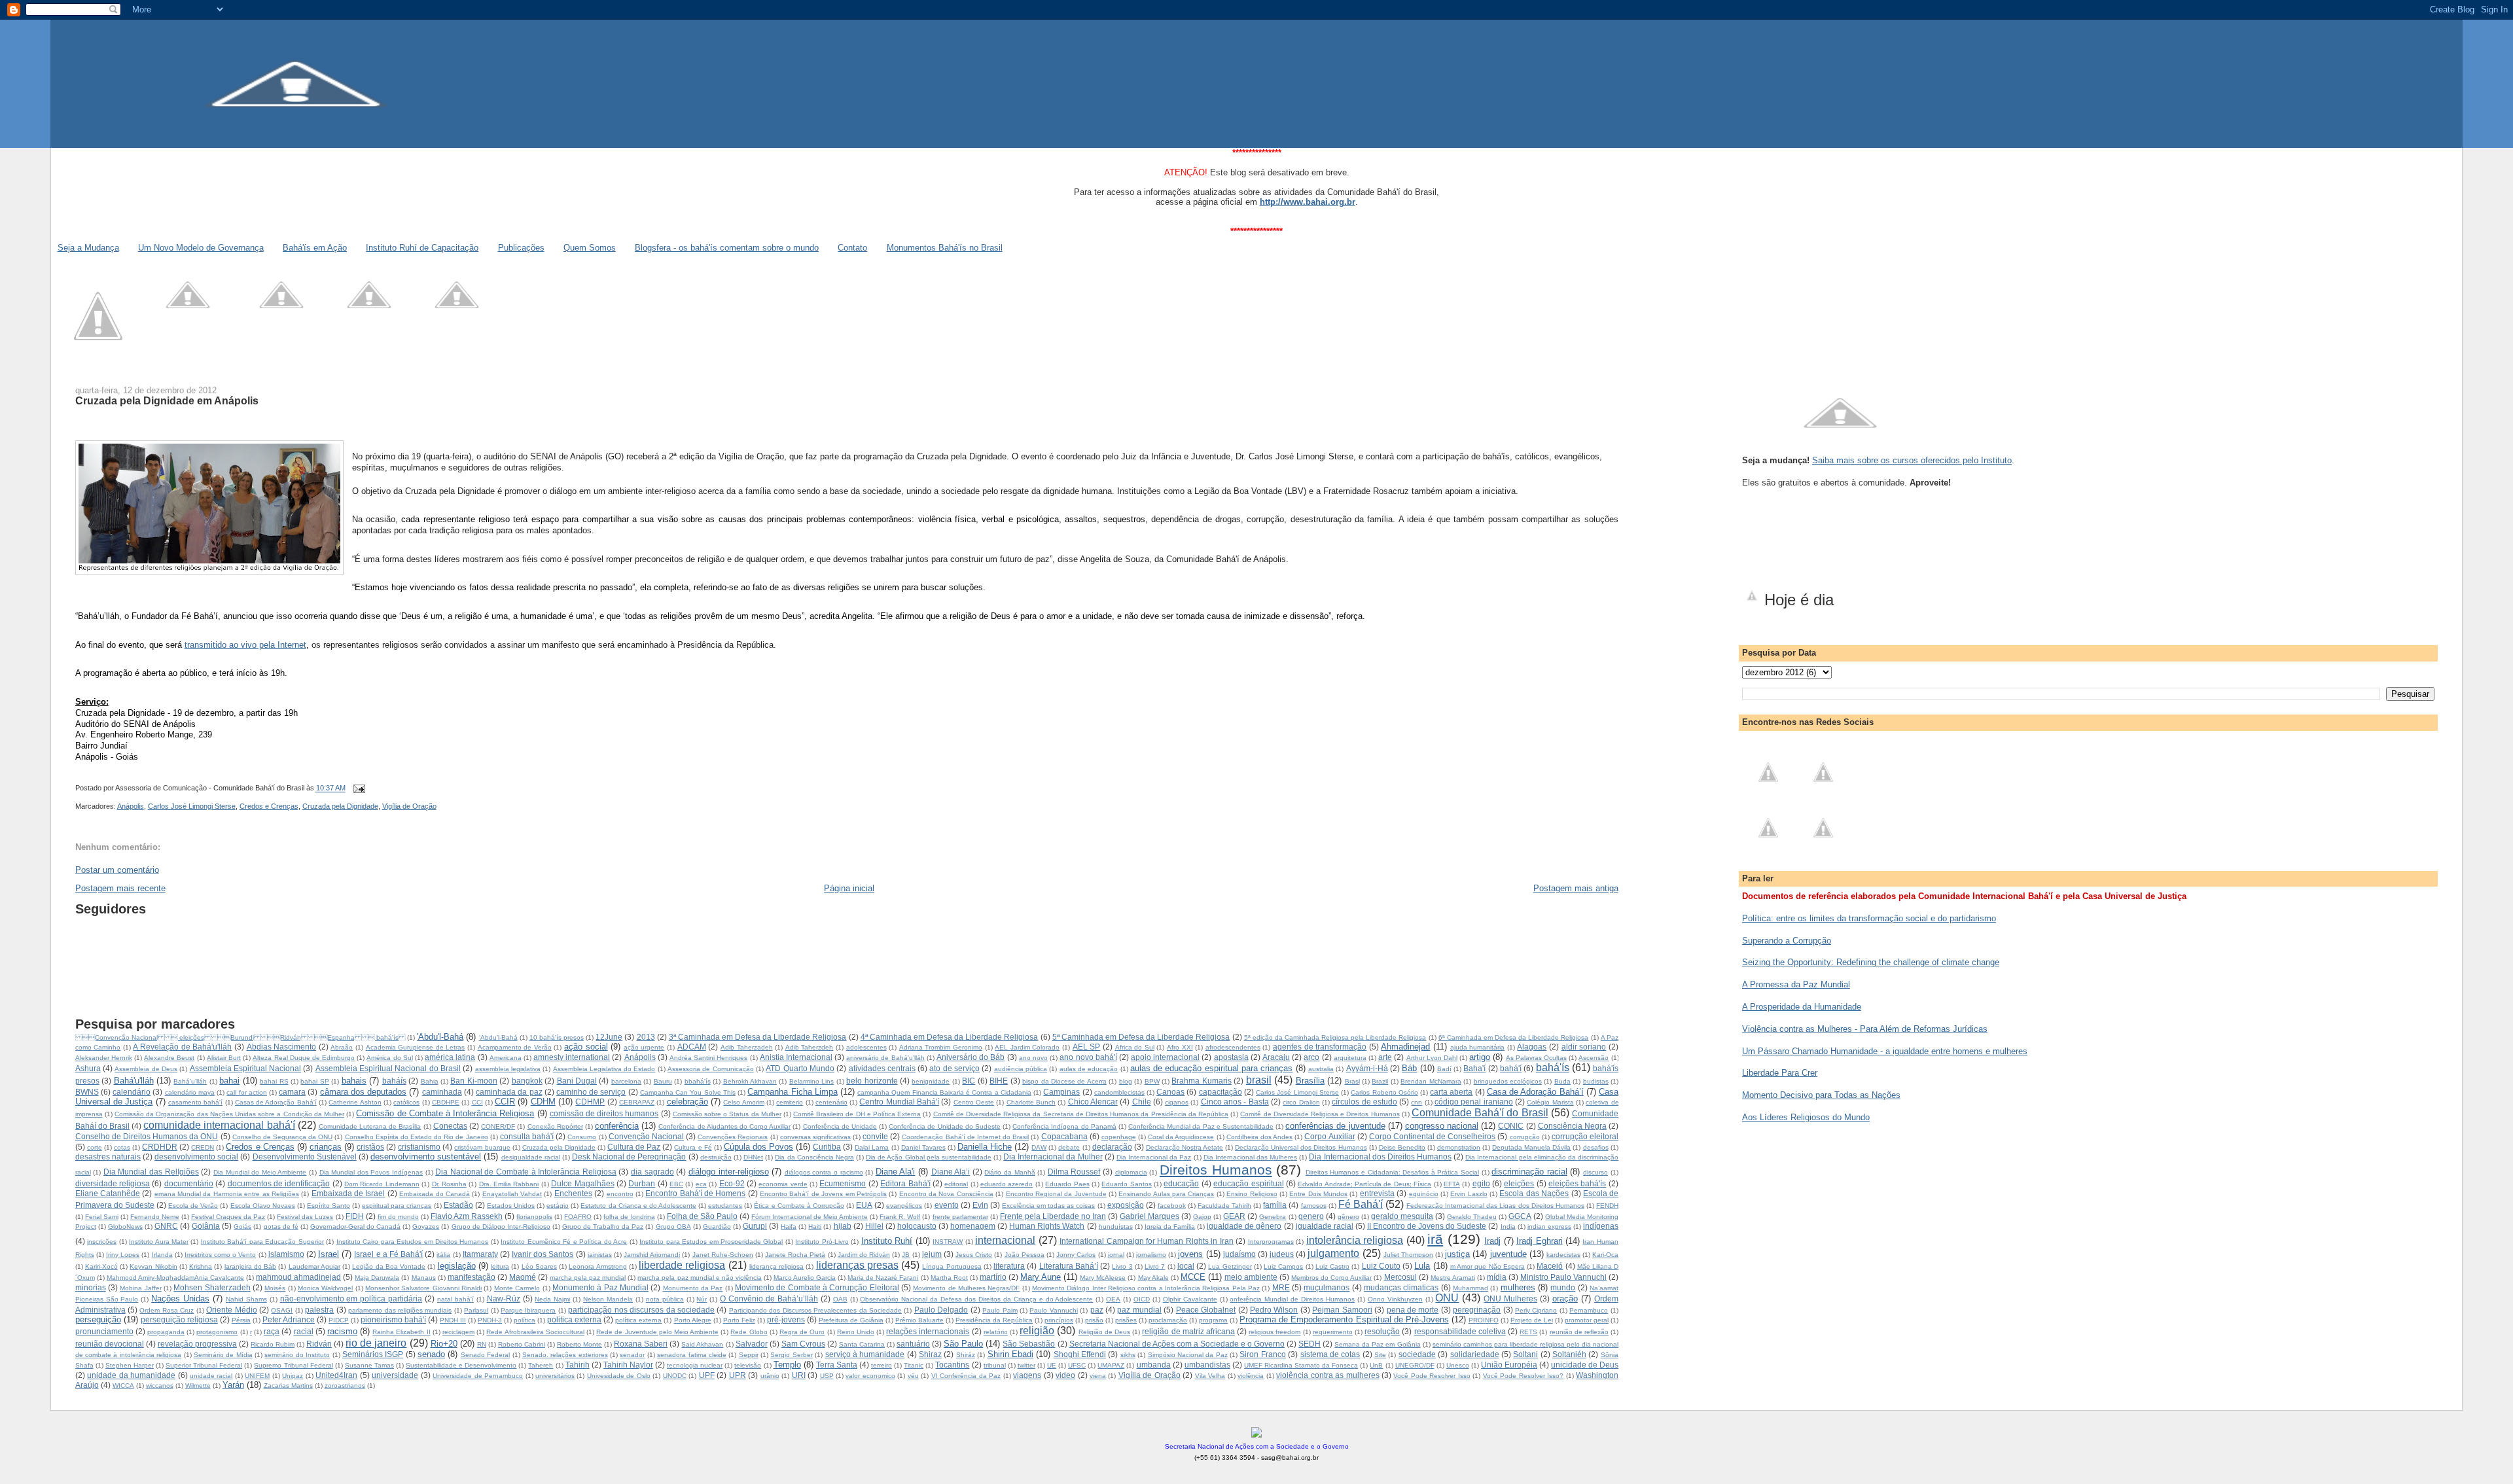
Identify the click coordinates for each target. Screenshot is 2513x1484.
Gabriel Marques (1150, 1216)
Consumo (582, 1137)
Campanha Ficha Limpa (792, 1092)
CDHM (543, 1102)
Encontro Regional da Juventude (1056, 1194)
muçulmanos (1327, 1287)
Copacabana (1064, 1136)
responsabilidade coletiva (1460, 1331)
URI (799, 1375)
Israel (329, 1254)
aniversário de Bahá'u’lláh (885, 1058)
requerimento (1333, 1332)
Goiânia (206, 1226)
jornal (1116, 1255)
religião (1037, 1331)
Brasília (1310, 1081)
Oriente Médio (231, 1310)
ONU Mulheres (1510, 1298)
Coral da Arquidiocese (1181, 1137)
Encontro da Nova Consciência (946, 1194)
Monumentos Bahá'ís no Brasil (945, 248)
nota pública (665, 1299)
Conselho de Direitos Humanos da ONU (147, 1136)
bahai (229, 1081)
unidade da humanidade (131, 1375)
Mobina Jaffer (140, 1288)
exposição (1126, 1205)
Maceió (1550, 1266)
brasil (1259, 1080)
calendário (132, 1092)
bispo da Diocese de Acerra (1064, 1081)
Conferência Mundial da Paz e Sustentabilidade (1201, 1126)
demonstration (1459, 1147)
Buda (1562, 1081)
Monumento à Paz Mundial (600, 1287)
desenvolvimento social (196, 1157)
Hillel (874, 1226)
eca (701, 1184)
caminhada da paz (509, 1092)
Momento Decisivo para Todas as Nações (1821, 1095)
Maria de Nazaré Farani (883, 1278)
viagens (1027, 1375)
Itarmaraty (480, 1254)
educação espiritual (1248, 1183)
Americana (506, 1058)
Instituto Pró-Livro (822, 1242)
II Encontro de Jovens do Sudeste (1427, 1226)
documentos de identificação (279, 1183)
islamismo (286, 1254)
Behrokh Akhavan (750, 1081)
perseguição (98, 1319)
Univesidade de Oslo (619, 1376)
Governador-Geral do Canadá (355, 1227)
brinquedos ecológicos (1508, 1081)
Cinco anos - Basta (1235, 1102)
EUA (864, 1205)
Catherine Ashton (355, 1102)
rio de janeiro (376, 1343)
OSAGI (282, 1310)
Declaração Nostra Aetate (1185, 1147)
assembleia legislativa (508, 1069)
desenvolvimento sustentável (426, 1157)
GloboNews (125, 1227)
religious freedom (1274, 1332)
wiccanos (160, 1386)
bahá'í (1511, 1068)
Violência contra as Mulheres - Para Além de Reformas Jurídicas (1865, 1029)
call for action (246, 1092)
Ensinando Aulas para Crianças (1166, 1194)
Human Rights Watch (1047, 1226)
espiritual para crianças (397, 1206)
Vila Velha (1210, 1376)
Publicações (521, 248)
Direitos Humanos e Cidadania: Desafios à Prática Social (1392, 1172)
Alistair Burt (224, 1058)
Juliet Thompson (1408, 1255)
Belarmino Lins (811, 1081)
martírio (993, 1277)
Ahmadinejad (1405, 1047)
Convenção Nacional (646, 1136)
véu (913, 1376)
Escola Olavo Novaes (263, 1206)
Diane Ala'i (896, 1172)
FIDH (355, 1216)
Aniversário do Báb (971, 1057)
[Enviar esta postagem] (358, 788)
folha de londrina (629, 1217)
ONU (1447, 1298)
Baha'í (1474, 1068)
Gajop (1202, 1217)
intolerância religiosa (1355, 1240)
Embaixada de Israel (348, 1193)
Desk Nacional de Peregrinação (629, 1157)
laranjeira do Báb (250, 1266)
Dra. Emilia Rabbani (509, 1184)
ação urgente (644, 1047)
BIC (969, 1081)
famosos (1314, 1206)
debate (1069, 1147)
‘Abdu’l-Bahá (498, 1037)
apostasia (1231, 1057)
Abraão (342, 1047)
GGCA (1520, 1216)
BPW (1152, 1081)
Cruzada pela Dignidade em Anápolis (167, 400)
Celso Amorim (743, 1102)
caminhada (442, 1092)
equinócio (1424, 1194)
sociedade (1417, 1354)
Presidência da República (994, 1320)
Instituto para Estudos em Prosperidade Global (711, 1242)
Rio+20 (444, 1344)
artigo (1480, 1057)
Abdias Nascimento (282, 1047)
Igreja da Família (1170, 1227)
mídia (1497, 1277)
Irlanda (162, 1255)
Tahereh (541, 1365)
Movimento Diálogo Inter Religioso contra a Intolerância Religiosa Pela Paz (1146, 1288)
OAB (840, 1299)
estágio (558, 1206)
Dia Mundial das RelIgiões (151, 1172)
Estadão (458, 1205)
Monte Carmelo (517, 1288)
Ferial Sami (102, 1217)
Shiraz (930, 1354)
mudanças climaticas (1401, 1287)
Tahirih (578, 1365)
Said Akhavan (702, 1344)
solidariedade (1475, 1354)
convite (875, 1136)
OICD (1142, 1299)
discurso (1595, 1172)
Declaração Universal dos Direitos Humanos (1301, 1147)
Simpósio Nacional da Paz (1188, 1355)
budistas (1596, 1081)
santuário (913, 1344)
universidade (395, 1375)
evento (947, 1205)
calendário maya (190, 1092)
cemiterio (790, 1102)
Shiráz (966, 1355)
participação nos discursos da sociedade (641, 1310)
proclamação (1168, 1320)
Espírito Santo (329, 1206)
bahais (354, 1081)
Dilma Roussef (1074, 1172)
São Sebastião (1029, 1344)
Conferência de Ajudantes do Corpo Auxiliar (724, 1126)
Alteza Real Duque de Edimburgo (304, 1058)
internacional (1005, 1240)
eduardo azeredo (1007, 1184)
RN (482, 1344)
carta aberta (1451, 1092)
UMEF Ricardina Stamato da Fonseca (1301, 1365)
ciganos (1177, 1102)
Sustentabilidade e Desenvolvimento (461, 1365)
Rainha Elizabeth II (401, 1332)
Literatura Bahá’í (1069, 1266)
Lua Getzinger (1230, 1266)
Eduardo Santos (1126, 1184)
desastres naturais (108, 1157)
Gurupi (755, 1226)
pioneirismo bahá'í (393, 1319)
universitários (555, 1376)
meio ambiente (1251, 1277)
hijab (843, 1226)
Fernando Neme (155, 1217)
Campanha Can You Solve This (688, 1092)
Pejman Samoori (1342, 1310)
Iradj (1492, 1241)
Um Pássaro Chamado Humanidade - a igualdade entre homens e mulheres (1885, 1051)
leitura (500, 1266)
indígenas (1601, 1226)
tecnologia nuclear (695, 1365)
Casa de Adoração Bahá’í (1535, 1092)
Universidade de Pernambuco (478, 1376)
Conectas (450, 1126)
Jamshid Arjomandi (652, 1255)
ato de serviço (954, 1068)
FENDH (1607, 1206)
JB (906, 1255)
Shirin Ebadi (1010, 1354)
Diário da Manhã (1009, 1172)
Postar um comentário (117, 870)
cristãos (370, 1147)
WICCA (123, 1386)
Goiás (242, 1227)
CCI (477, 1102)
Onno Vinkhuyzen (1395, 1299)
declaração (1112, 1147)
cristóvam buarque (482, 1147)
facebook (1172, 1206)
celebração (687, 1102)
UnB (1376, 1365)
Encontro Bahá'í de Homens (695, 1193)
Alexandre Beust (169, 1058)
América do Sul (389, 1058)
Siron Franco (1262, 1354)
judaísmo (1239, 1254)
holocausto (917, 1226)
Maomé (523, 1277)
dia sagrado (652, 1172)
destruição (716, 1157)
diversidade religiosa (113, 1183)
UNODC (675, 1376)
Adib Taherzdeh (810, 1047)
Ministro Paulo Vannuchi (1563, 1277)
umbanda (1154, 1365)
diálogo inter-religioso (729, 1172)
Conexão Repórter (555, 1126)
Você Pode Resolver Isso (1432, 1376)
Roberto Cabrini (522, 1344)
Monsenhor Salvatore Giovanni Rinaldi (423, 1288)
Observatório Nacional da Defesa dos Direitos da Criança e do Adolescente (976, 1299)
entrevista (1377, 1193)
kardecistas (1563, 1255)
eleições (1519, 1183)
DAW (1039, 1147)
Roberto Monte (579, 1344)
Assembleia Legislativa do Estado (604, 1069)
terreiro (882, 1365)
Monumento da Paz (693, 1288)
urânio (770, 1376)
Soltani (1525, 1354)
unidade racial (211, 1376)
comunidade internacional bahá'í (219, 1125)
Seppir (749, 1355)
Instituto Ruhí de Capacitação (422, 248)
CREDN (203, 1147)
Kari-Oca (1605, 1255)
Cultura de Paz (634, 1147)
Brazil (1380, 1081)
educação (1181, 1183)
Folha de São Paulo (702, 1216)
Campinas (1061, 1092)
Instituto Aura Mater (159, 1242)
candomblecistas (1119, 1092)
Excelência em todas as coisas (1048, 1206)
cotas (122, 1147)
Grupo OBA (673, 1227)
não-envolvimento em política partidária (351, 1298)
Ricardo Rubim (273, 1344)
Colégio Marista (1550, 1102)
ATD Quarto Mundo (800, 1068)
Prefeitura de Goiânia (851, 1320)
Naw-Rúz (504, 1298)
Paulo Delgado (941, 1310)
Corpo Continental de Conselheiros (1432, 1136)
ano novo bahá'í (1088, 1057)
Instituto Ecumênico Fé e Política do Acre (564, 1242)
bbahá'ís (698, 1081)
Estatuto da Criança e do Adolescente (638, 1206)
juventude (1508, 1254)
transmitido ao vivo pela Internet (245, 645)
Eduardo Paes (1067, 1184)
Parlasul (476, 1310)
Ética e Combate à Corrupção (799, 1206)
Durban (642, 1183)
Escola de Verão (193, 1206)
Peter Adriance (289, 1319)
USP (827, 1376)
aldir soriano (1584, 1047)
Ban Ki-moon (473, 1081)
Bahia (430, 1081)
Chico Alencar (1093, 1102)
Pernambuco (1589, 1310)
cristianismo (419, 1147)
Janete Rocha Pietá (795, 1255)
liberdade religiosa (682, 1265)
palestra (319, 1310)
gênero (1348, 1217)
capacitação (1221, 1092)
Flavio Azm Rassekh (467, 1216)
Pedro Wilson (1274, 1310)
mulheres (1518, 1287)
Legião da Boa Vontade (389, 1266)
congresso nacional (1442, 1126)
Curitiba (827, 1147)
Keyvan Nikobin (153, 1266)
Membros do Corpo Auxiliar (1331, 1278)
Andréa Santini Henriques (708, 1058)
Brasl (1352, 1081)
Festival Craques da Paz (228, 1217)
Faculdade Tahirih (1224, 1206)
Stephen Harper (130, 1365)
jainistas (600, 1255)
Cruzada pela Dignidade (340, 806)
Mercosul (1400, 1277)
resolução (1382, 1331)
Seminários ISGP (373, 1354)
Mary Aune (1041, 1277)
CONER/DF (498, 1126)
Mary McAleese (1103, 1278)
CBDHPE (446, 1102)
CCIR (505, 1102)
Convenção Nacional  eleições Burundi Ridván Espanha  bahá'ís (240, 1037)
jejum (932, 1254)
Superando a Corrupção (1787, 941)
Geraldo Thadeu (1472, 1217)
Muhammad (1470, 1288)
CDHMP (590, 1102)
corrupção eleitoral (1585, 1136)
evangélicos (904, 1206)
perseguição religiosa (179, 1319)
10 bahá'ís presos (557, 1037)
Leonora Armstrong (597, 1266)
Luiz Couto (1381, 1266)
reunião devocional (110, 1344)
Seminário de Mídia (223, 1355)
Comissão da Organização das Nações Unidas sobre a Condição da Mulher (229, 1114)
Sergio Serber (791, 1355)
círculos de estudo (1364, 1102)
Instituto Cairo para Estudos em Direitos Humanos (413, 1242)
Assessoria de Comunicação (711, 1069)
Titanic (914, 1365)
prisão (1094, 1320)
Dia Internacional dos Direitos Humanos (1380, 1157)
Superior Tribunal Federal (204, 1365)
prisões (1126, 1320)
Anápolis (131, 806)
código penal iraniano (1474, 1102)
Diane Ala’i (951, 1172)
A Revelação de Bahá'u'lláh (182, 1047)
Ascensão (1594, 1058)
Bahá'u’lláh (190, 1081)
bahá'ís (1553, 1068)
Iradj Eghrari (1539, 1241)
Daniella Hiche (985, 1147)
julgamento (1333, 1253)
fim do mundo (398, 1217)
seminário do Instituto (297, 1355)
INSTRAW (948, 1242)
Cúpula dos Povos (758, 1147)
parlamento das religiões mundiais (400, 1310)
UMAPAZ (1111, 1365)
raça (272, 1331)
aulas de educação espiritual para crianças (1212, 1068)
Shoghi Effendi (1080, 1354)
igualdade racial (1325, 1226)
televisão (748, 1365)
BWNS (87, 1092)
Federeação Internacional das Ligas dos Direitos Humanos (1495, 1206)
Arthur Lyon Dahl (1432, 1058)
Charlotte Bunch (1031, 1102)
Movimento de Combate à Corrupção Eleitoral (817, 1287)
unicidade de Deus (1585, 1365)
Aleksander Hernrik (104, 1058)
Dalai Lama (872, 1147)
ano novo (1033, 1058)
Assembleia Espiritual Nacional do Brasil (388, 1068)
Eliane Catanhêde (108, 1193)
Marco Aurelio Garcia (805, 1278)
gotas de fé (281, 1227)
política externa (638, 1320)
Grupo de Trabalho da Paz (603, 1227)
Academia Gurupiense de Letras (416, 1047)
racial (304, 1331)
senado (431, 1354)
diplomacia (1131, 1172)
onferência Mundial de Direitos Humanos (1292, 1299)
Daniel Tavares (923, 1147)
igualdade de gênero (1244, 1226)
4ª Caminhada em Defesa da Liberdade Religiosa (950, 1037)
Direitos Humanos (1216, 1170)
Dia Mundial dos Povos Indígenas (371, 1172)
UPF (707, 1375)
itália (443, 1255)
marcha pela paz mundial (588, 1278)
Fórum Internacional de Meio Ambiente (810, 1217)
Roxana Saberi (641, 1344)
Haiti (815, 1227)
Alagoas (1532, 1047)
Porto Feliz (739, 1320)
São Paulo (963, 1344)
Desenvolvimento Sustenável (305, 1157)
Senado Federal (485, 1355)
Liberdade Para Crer (1780, 1073)
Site (1380, 1355)
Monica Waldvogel (325, 1288)
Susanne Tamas (369, 1365)
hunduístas (1116, 1227)
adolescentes (866, 1047)
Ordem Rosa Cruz (167, 1310)
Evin (980, 1205)
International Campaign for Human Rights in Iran (1147, 1241)
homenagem (973, 1226)
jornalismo (1151, 1255)
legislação (457, 1266)
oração (1565, 1298)
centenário (831, 1102)
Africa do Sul (1135, 1047)
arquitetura (1350, 1058)
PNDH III (453, 1320)
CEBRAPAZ (637, 1102)
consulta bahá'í (527, 1136)
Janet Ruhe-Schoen (723, 1255)
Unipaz (293, 1376)
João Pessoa (1025, 1255)
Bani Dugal (577, 1081)
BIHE (999, 1081)
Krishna (201, 1266)
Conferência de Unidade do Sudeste (945, 1126)
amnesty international (572, 1057)
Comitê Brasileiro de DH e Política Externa (857, 1114)
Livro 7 (1155, 1266)
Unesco (1458, 1365)
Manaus (424, 1278)
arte (1385, 1057)
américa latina (450, 1057)
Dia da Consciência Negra (814, 1157)
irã (1435, 1239)
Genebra (1273, 1217)
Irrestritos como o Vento (221, 1255)
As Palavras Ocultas (1536, 1058)
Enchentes (573, 1193)
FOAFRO (578, 1217)
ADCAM (692, 1047)
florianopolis (534, 1217)
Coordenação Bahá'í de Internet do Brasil (965, 1137)
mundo (1563, 1287)
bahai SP (314, 1081)
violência (1251, 1376)
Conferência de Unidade (840, 1126)
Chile (1142, 1102)
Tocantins (952, 1365)
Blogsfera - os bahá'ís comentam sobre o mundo (727, 248)
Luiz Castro (1332, 1266)
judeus (1282, 1254)
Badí (1444, 1069)
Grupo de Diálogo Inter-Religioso (501, 1227)
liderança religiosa (776, 1266)
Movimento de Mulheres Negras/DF (966, 1288)
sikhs (1128, 1355)
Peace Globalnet (1206, 1310)
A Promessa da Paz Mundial (1796, 984)
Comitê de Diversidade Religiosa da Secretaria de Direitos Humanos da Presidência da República (1081, 1114)
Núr (702, 1299)
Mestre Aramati (1453, 1278)
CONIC (1511, 1126)
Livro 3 (1122, 1266)
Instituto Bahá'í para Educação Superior (262, 1242)
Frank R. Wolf (900, 1217)
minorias (91, 1287)
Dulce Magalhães (582, 1183)
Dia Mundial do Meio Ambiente (260, 1172)
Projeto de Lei (1532, 1320)
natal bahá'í (455, 1299)
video (1065, 1375)
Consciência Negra (1572, 1126)
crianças (326, 1147)
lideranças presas (857, 1265)
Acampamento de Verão (515, 1047)
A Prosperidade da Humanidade (1802, 1007)
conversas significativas (815, 1137)
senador (632, 1355)
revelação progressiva (197, 1344)
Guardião (717, 1227)
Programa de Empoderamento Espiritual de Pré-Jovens (1344, 1319)
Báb (1409, 1068)
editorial (956, 1184)
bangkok (527, 1081)
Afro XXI (1180, 1047)
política (525, 1320)
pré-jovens (786, 1319)
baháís (394, 1081)
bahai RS (274, 1081)
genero (1311, 1216)
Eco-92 (732, 1183)
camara (292, 1092)
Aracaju (1276, 1057)
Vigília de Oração (409, 806)
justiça (1457, 1254)
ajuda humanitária (1478, 1047)
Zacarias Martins (288, 1386)
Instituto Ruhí (887, 1241)
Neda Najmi (552, 1299)
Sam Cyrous (803, 1344)
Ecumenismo (843, 1183)
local (1186, 1266)
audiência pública (1021, 1069)
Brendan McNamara (1431, 1081)
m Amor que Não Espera (1488, 1266)
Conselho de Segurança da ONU (283, 1137)
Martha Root (949, 1278)
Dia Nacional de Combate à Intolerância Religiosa (526, 1172)
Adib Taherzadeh (747, 1047)
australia (1321, 1069)
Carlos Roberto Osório (1384, 1092)
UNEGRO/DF (1415, 1365)
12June (609, 1037)
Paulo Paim (1000, 1310)
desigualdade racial (531, 1157)
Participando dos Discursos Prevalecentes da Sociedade (815, 1310)
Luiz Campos (1283, 1266)
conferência (617, 1126)
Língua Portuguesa (952, 1266)
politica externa (574, 1319)
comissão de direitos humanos (604, 1113)
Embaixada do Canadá (435, 1194)
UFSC (1077, 1365)
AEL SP (1087, 1047)
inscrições (102, 1242)
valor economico (870, 1376)
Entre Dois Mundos (1318, 1194)
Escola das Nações (1534, 1193)
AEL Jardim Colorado (1027, 1047)
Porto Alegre (693, 1320)
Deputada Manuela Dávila (1531, 1147)
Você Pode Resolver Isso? (1523, 1376)
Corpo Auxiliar (1329, 1136)
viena (1098, 1376)
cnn (1417, 1102)
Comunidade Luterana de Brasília (370, 1126)
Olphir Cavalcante (1190, 1299)
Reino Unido (856, 1332)
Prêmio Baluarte (919, 1320)
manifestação (472, 1277)
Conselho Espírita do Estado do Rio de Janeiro (417, 1137)
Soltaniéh (1569, 1354)
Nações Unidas (180, 1298)
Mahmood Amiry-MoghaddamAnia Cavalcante (175, 1278)
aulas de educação (1089, 1069)
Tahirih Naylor (628, 1365)
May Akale (1153, 1278)
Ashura (88, 1068)
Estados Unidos (511, 1206)
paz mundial (1139, 1310)
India (1508, 1227)
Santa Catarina (862, 1344)
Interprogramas (1271, 1242)
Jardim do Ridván (864, 1255)
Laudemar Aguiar (314, 1266)
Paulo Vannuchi (1053, 1310)
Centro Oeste (974, 1102)
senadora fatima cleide (692, 1355)
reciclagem (458, 1332)
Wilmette (198, 1386)
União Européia (1509, 1365)
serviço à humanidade (865, 1354)
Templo (787, 1365)
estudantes (725, 1206)
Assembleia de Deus (146, 1069)
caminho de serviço (591, 1092)
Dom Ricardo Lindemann (382, 1184)
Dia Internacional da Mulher (1053, 1157)
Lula (1422, 1266)
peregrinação (1477, 1310)
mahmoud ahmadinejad (298, 1277)
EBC (676, 1184)
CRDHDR (160, 1147)
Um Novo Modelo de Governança (201, 248)
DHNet (753, 1157)
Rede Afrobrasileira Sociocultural (535, 1332)
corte (95, 1147)
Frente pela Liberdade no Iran (1053, 1216)
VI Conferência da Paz (966, 1376)
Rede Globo (749, 1332)
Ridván (319, 1344)
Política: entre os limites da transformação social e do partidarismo (1869, 918)
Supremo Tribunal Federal (293, 1365)
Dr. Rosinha (449, 1184)
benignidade (931, 1081)
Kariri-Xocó (101, 1266)
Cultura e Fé (693, 1147)
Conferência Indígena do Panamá (1064, 1126)
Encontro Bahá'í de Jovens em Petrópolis (823, 1194)
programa (1213, 1320)
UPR (738, 1375)
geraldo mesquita (1402, 1216)
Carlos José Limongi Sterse (192, 806)
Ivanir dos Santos (543, 1254)
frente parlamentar (960, 1217)
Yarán (233, 1385)
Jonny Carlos (1076, 1255)
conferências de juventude (1335, 1126)
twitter (1026, 1365)
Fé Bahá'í (1361, 1204)
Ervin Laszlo (1469, 1194)
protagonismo (217, 1332)
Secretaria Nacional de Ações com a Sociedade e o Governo (1177, 1344)
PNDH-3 (490, 1320)
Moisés (275, 1288)
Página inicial (849, 888)
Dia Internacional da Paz (1154, 1157)
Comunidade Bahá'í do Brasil (1480, 1113)
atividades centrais (882, 1068)
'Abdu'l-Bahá (440, 1037)
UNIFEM (257, 1376)
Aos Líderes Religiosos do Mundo (1806, 1117)
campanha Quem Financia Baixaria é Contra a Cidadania (944, 1092)
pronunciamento (104, 1331)
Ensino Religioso (1252, 1194)
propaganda (166, 1332)
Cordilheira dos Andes (1259, 1137)
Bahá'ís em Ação (315, 248)
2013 (646, 1037)
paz (1097, 1310)
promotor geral (1587, 1320)
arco (1311, 1057)
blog (1126, 1081)
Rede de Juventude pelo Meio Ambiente (657, 1332)
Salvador (752, 1344)
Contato (852, 248)
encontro (620, 1194)
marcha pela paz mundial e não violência (699, 1278)
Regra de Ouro (802, 1332)
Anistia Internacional (796, 1057)
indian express (1549, 1227)
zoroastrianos (345, 1386)
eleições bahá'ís (1577, 1183)
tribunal (995, 1365)
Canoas (1170, 1092)
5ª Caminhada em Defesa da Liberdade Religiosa (1141, 1037)
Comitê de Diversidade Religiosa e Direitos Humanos (1320, 1114)
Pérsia (241, 1320)
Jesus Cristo (974, 1255)
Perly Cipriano (1536, 1310)
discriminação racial (1529, 1172)
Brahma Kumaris (1201, 1081)
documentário (189, 1183)
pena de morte (1413, 1310)
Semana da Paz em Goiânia (1377, 1344)
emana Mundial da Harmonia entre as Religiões (227, 1194)
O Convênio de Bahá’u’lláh (769, 1298)
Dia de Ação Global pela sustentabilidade (929, 1157)
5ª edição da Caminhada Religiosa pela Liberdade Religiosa (1335, 1037)
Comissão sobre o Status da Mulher (727, 1114)
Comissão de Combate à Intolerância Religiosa (445, 1113)
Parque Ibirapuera (528, 1310)
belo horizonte (872, 1081)
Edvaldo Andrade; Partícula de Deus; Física (1364, 1184)
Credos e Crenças (269, 806)
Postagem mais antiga (1576, 888)
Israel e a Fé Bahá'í (388, 1254)
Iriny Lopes (123, 1255)
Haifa (789, 1227)
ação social (586, 1047)
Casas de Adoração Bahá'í (276, 1102)
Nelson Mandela (608, 1299)
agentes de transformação (1320, 1047)
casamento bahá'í (195, 1102)
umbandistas (1207, 1365)
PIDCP (339, 1320)
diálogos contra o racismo (824, 1172)
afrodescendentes (1233, 1047)
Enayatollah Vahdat (512, 1194)
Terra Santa (837, 1365)
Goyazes (426, 1227)
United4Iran (336, 1375)
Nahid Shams (246, 1299)
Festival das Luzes (305, 1217)
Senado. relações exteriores (565, 1355)
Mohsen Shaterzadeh (212, 1287)
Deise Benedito (1402, 1147)
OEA (1113, 1299)
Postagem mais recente (120, 888)
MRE (1281, 1287)
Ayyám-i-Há (1367, 1068)
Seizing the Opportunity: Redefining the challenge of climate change (1871, 962)
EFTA (1452, 1184)
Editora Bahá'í (905, 1183)
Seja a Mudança (88, 248)
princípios (1059, 1320)
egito (1481, 1183)
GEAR (1234, 1216)
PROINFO (1484, 1320)
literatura (1009, 1266)
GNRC (166, 1226)
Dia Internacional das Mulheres (1250, 1157)
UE (1052, 1365)
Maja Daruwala (377, 1278)
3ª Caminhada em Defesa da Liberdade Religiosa (758, 1037)
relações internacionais (928, 1331)
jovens (1190, 1254)
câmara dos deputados (363, 1092)
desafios (1596, 1147)
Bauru (663, 1081)
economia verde (783, 1184)
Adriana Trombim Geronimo (941, 1047)
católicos (406, 1102)
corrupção (1525, 1137)
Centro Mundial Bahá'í (899, 1102)
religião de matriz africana (1188, 1331)
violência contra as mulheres (1328, 1375)
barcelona (626, 1081)
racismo (342, 1331)
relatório (996, 1332)
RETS (1528, 1332)
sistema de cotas (1330, 1354)
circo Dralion (1301, 1102)
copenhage (1119, 1137)
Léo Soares (539, 1266)
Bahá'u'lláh (134, 1081)
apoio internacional (1165, 1057)
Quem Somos (590, 248)
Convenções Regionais (733, 1137)
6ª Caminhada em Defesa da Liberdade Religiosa (1514, 1037)
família (1275, 1205)
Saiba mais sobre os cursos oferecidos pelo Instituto (1912, 460)
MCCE (1193, 1277)
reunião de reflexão (1579, 1332)
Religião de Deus (1104, 1332)
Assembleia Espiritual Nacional (246, 1068)
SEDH (1310, 1344)
